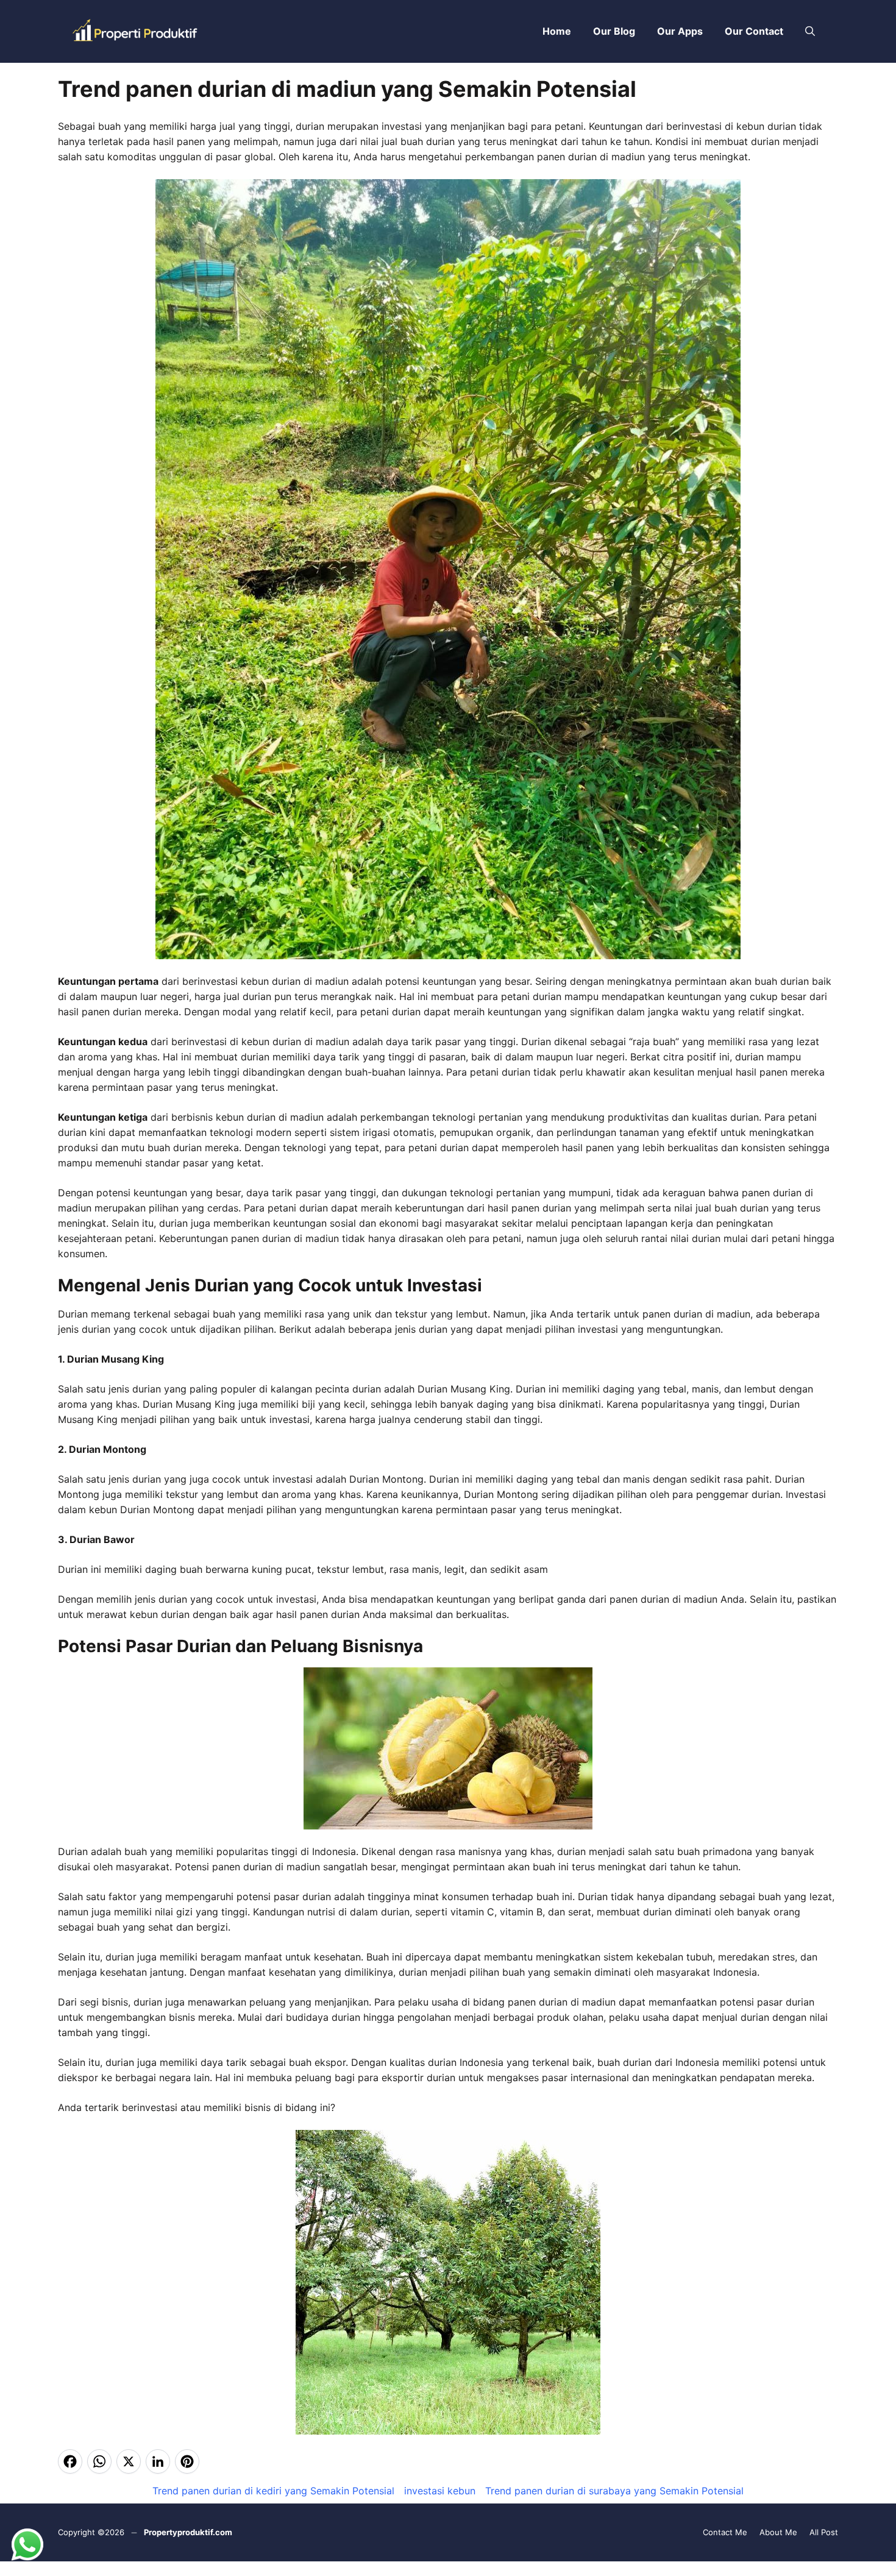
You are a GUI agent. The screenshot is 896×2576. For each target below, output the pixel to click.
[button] (810, 31)
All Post (824, 2532)
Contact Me (725, 2532)
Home (557, 31)
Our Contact (754, 31)
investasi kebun (440, 2491)
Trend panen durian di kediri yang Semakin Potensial (273, 2491)
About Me (778, 2532)
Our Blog (614, 31)
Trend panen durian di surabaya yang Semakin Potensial (614, 2491)
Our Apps (680, 31)
